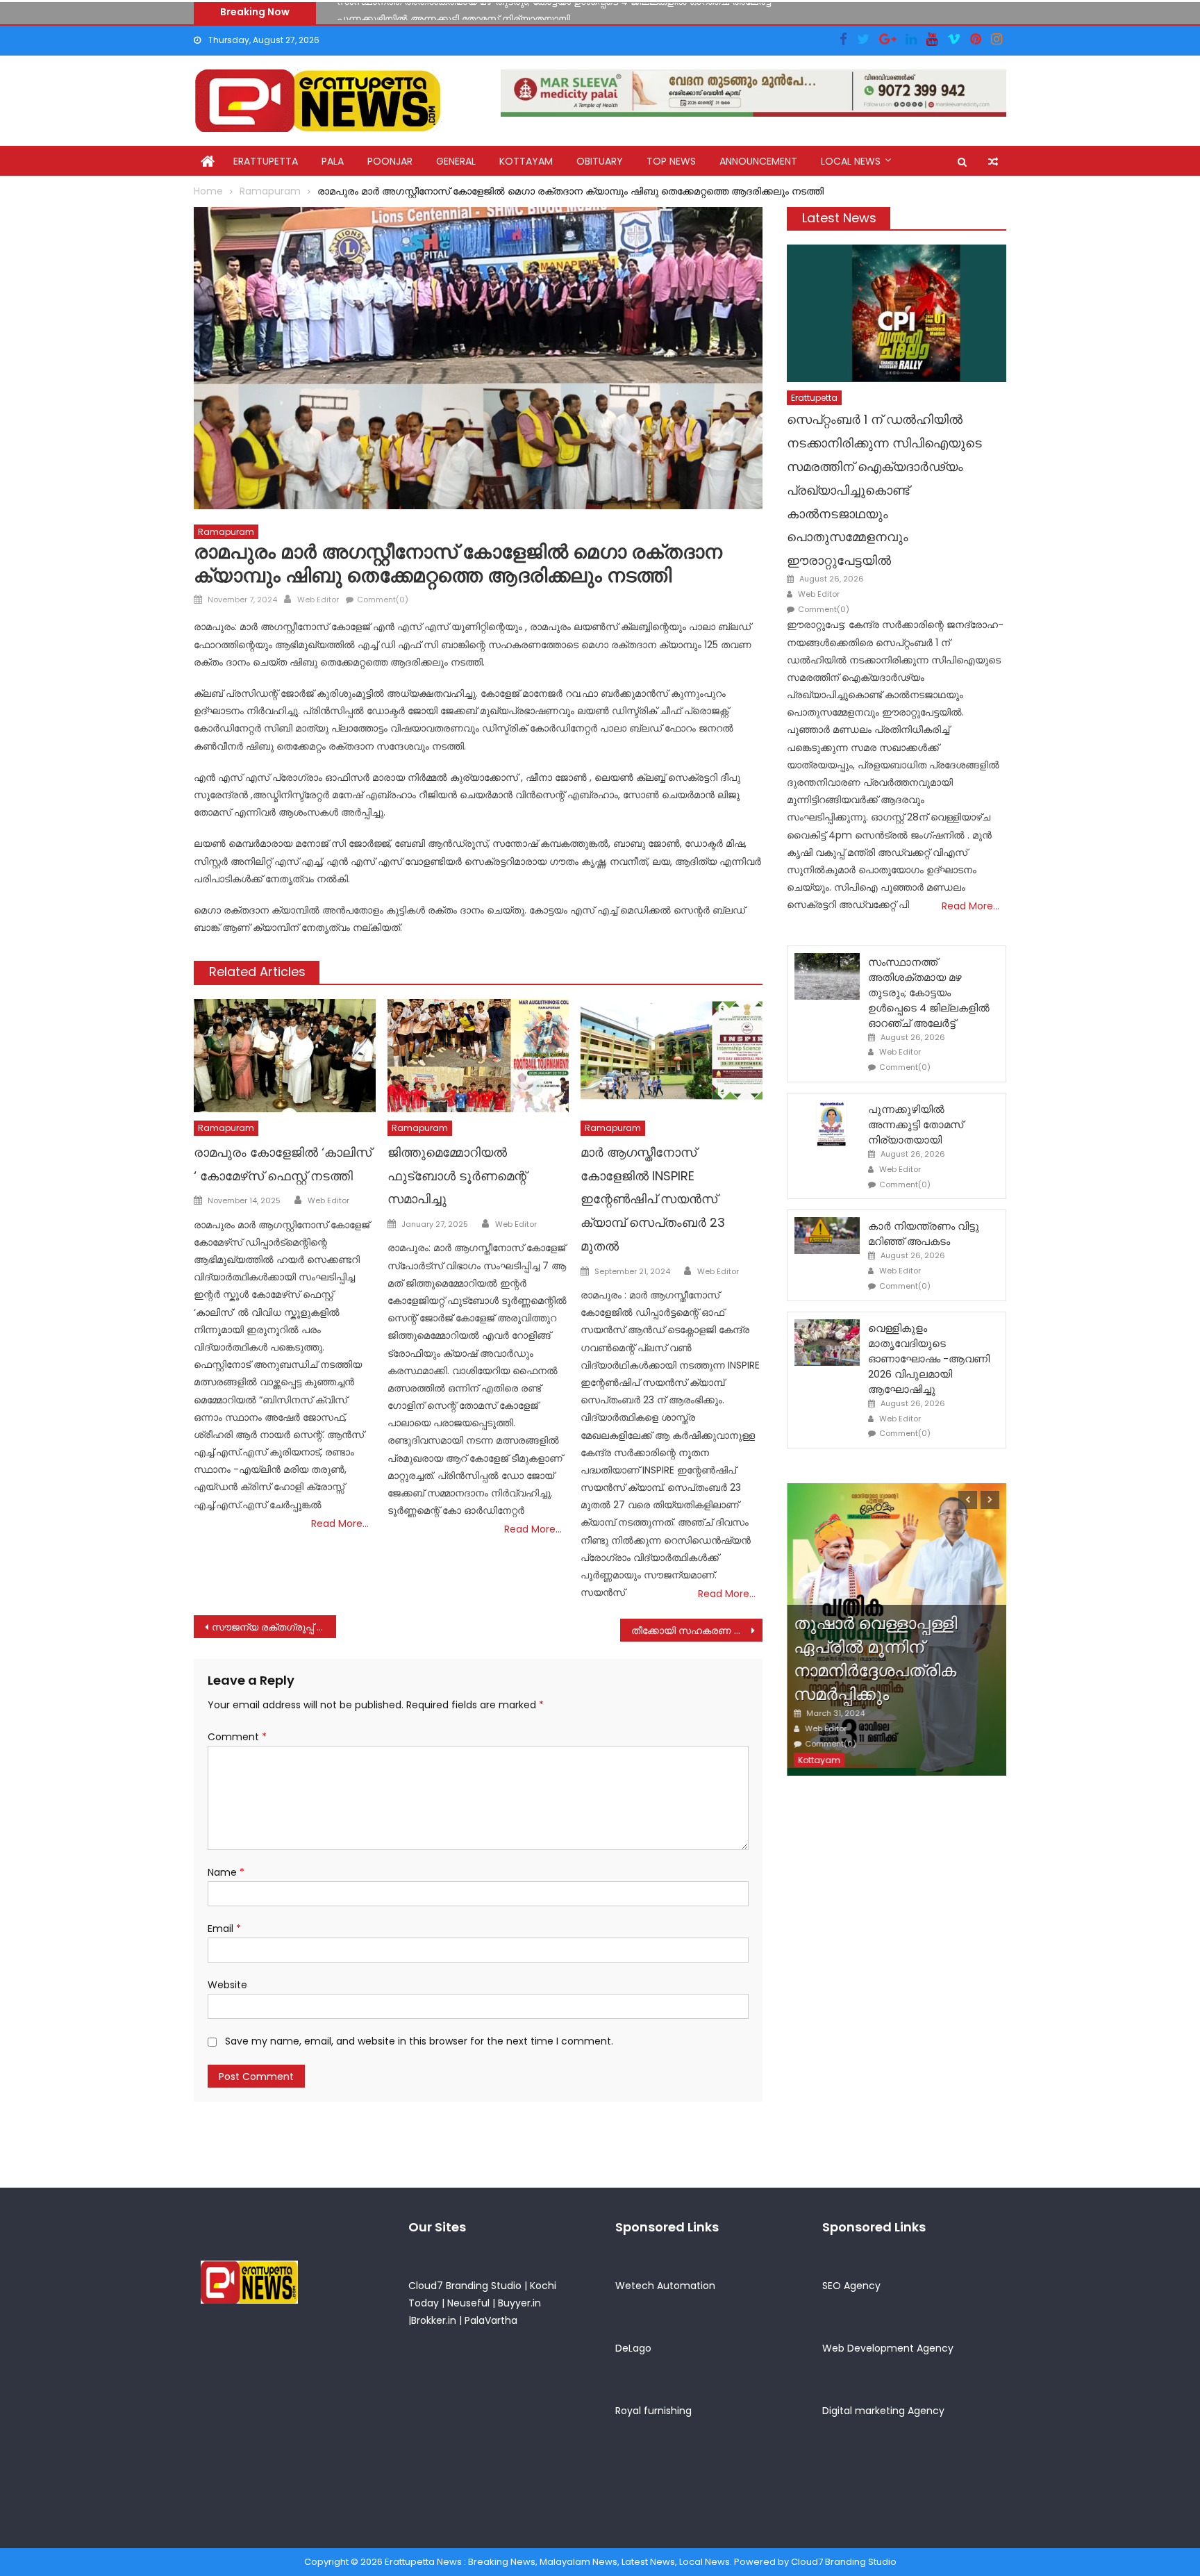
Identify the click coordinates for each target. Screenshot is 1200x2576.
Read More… (340, 1524)
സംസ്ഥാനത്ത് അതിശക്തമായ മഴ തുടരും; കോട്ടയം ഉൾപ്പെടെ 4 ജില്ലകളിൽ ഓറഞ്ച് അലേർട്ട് (929, 992)
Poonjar (390, 161)
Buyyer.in (519, 2303)
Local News (851, 161)
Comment (237, 1737)
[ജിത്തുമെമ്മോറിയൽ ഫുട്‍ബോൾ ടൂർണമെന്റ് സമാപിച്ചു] (478, 1056)
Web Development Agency (888, 2348)
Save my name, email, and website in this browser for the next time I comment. (419, 2041)
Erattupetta (266, 161)
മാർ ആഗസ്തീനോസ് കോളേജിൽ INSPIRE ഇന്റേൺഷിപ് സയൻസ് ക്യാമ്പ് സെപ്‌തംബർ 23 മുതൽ (653, 1199)
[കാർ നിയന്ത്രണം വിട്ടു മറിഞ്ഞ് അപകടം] (827, 1236)
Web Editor (318, 600)
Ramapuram (226, 532)
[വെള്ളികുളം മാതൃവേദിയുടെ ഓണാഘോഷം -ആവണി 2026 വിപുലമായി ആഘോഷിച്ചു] (827, 1343)
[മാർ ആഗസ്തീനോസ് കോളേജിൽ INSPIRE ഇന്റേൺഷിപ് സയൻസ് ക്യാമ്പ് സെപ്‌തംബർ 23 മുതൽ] (672, 1056)
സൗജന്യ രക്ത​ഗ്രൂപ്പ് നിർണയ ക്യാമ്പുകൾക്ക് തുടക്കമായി (274, 1627)
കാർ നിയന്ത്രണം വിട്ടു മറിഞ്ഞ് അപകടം (924, 1233)
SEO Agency (851, 2286)
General (456, 161)
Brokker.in (434, 2320)
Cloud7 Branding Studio (465, 2286)
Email (224, 1929)
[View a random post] (993, 162)
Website (227, 1985)
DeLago (633, 2348)
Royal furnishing (653, 2411)
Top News (671, 161)
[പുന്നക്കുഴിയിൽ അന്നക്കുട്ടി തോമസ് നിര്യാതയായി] (827, 1124)
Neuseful (468, 2303)
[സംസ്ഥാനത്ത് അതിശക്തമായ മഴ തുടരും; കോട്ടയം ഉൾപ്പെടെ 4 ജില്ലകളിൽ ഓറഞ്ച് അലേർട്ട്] (827, 976)
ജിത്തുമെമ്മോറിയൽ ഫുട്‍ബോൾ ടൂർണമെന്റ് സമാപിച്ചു (457, 1176)
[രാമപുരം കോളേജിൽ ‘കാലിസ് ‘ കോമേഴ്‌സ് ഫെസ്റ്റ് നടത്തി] (285, 1056)
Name (226, 1872)
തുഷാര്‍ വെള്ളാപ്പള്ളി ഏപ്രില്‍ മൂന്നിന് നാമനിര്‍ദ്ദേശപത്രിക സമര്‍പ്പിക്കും (875, 1658)
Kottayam (526, 161)
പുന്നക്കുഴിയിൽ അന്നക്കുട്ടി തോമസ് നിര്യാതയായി (453, 11)
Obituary (600, 161)
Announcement (758, 161)
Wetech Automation (665, 2286)
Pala (333, 161)
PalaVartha (491, 2320)
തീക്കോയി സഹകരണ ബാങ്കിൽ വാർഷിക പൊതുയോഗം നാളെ (697, 1630)
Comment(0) (383, 600)
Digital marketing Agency (883, 2411)
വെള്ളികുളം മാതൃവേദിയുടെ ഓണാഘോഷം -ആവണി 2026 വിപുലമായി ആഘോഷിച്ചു (929, 1359)
